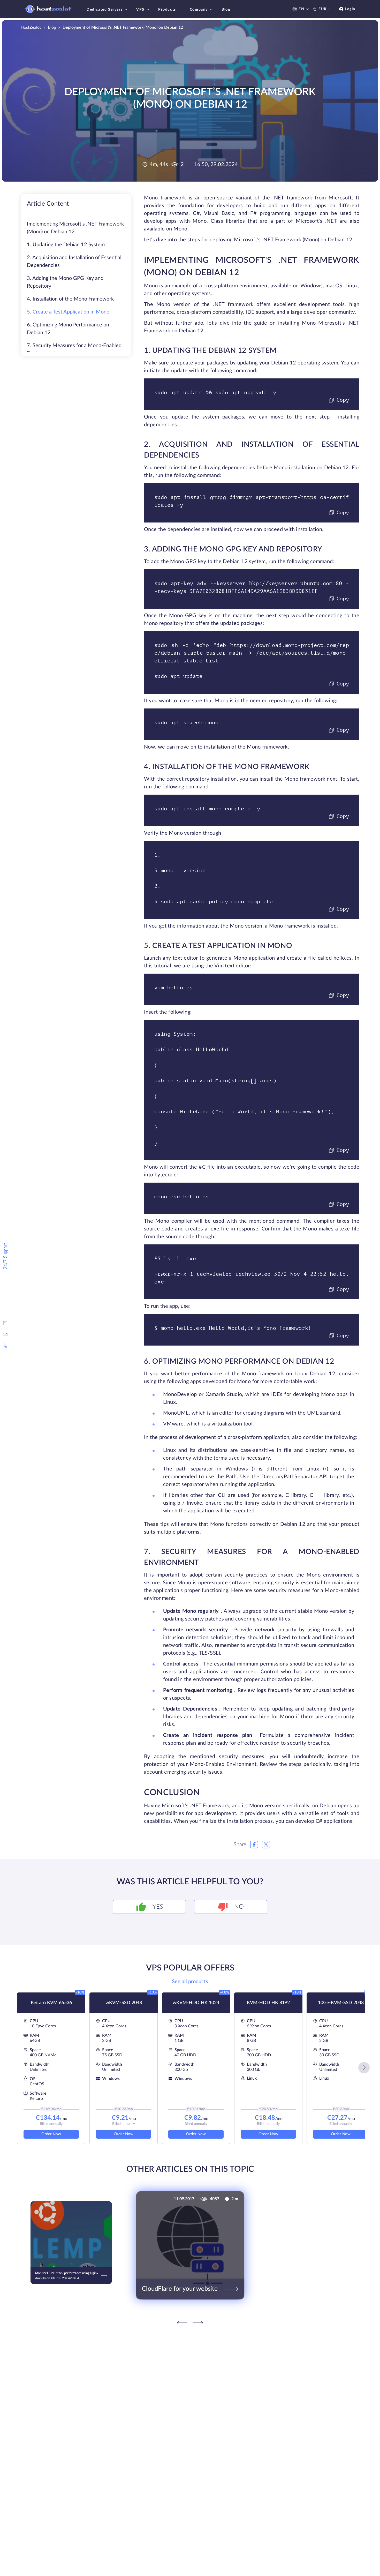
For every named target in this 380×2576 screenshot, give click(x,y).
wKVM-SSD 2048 (124, 2003)
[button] (364, 2068)
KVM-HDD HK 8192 (268, 2003)
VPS (140, 10)
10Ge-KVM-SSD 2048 (341, 2003)
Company (199, 10)
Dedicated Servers (105, 10)
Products (167, 10)
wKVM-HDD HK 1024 (196, 2003)
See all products (190, 1982)
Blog (226, 10)
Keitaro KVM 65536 (51, 2003)
